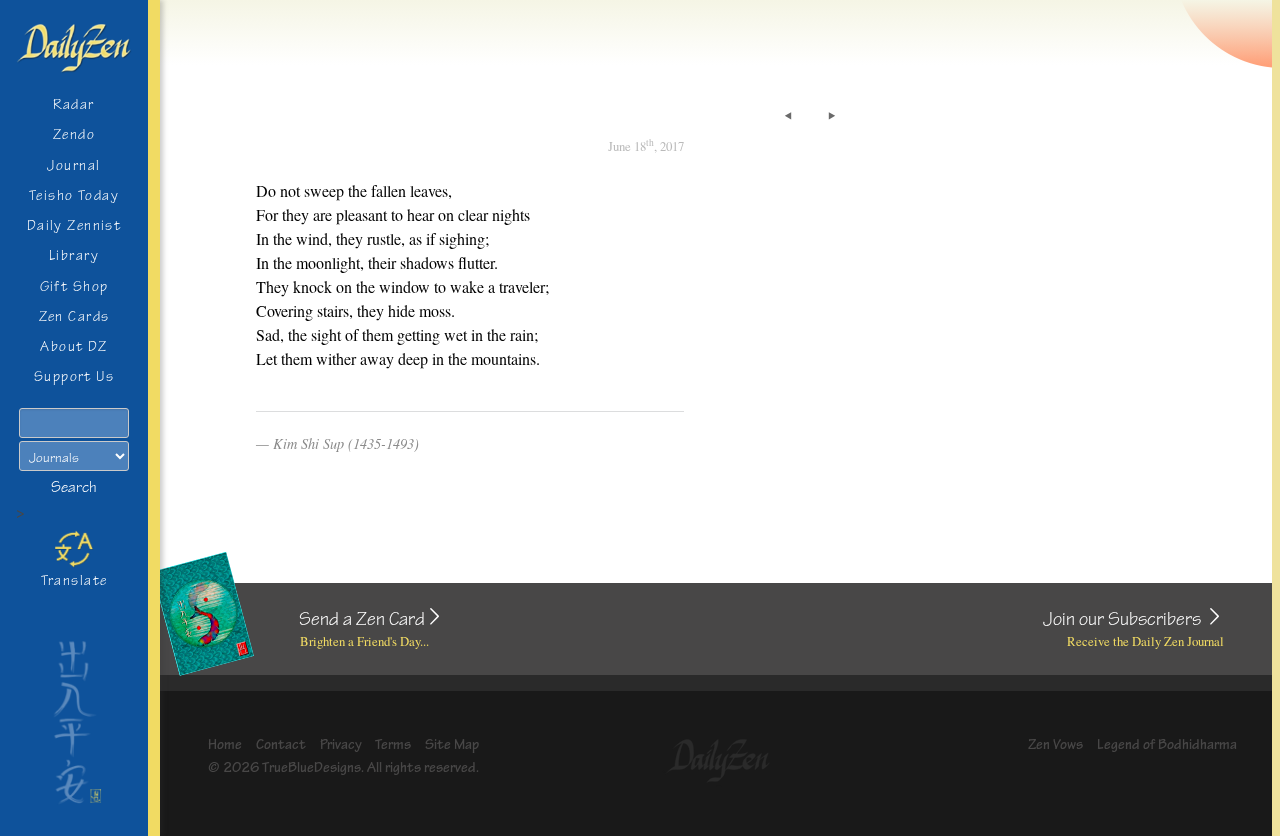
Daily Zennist (74, 225)
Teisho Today (74, 195)
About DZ (74, 346)
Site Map (452, 744)
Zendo (74, 134)
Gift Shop (74, 286)
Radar (73, 104)
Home (225, 744)
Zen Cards (74, 316)
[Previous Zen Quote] (788, 116)
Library (74, 255)
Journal (73, 165)
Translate (74, 580)
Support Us (74, 376)
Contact (281, 744)
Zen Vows (1055, 744)
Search (74, 487)
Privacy (341, 744)
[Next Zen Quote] (832, 116)
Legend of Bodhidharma (1167, 744)
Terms (393, 744)
